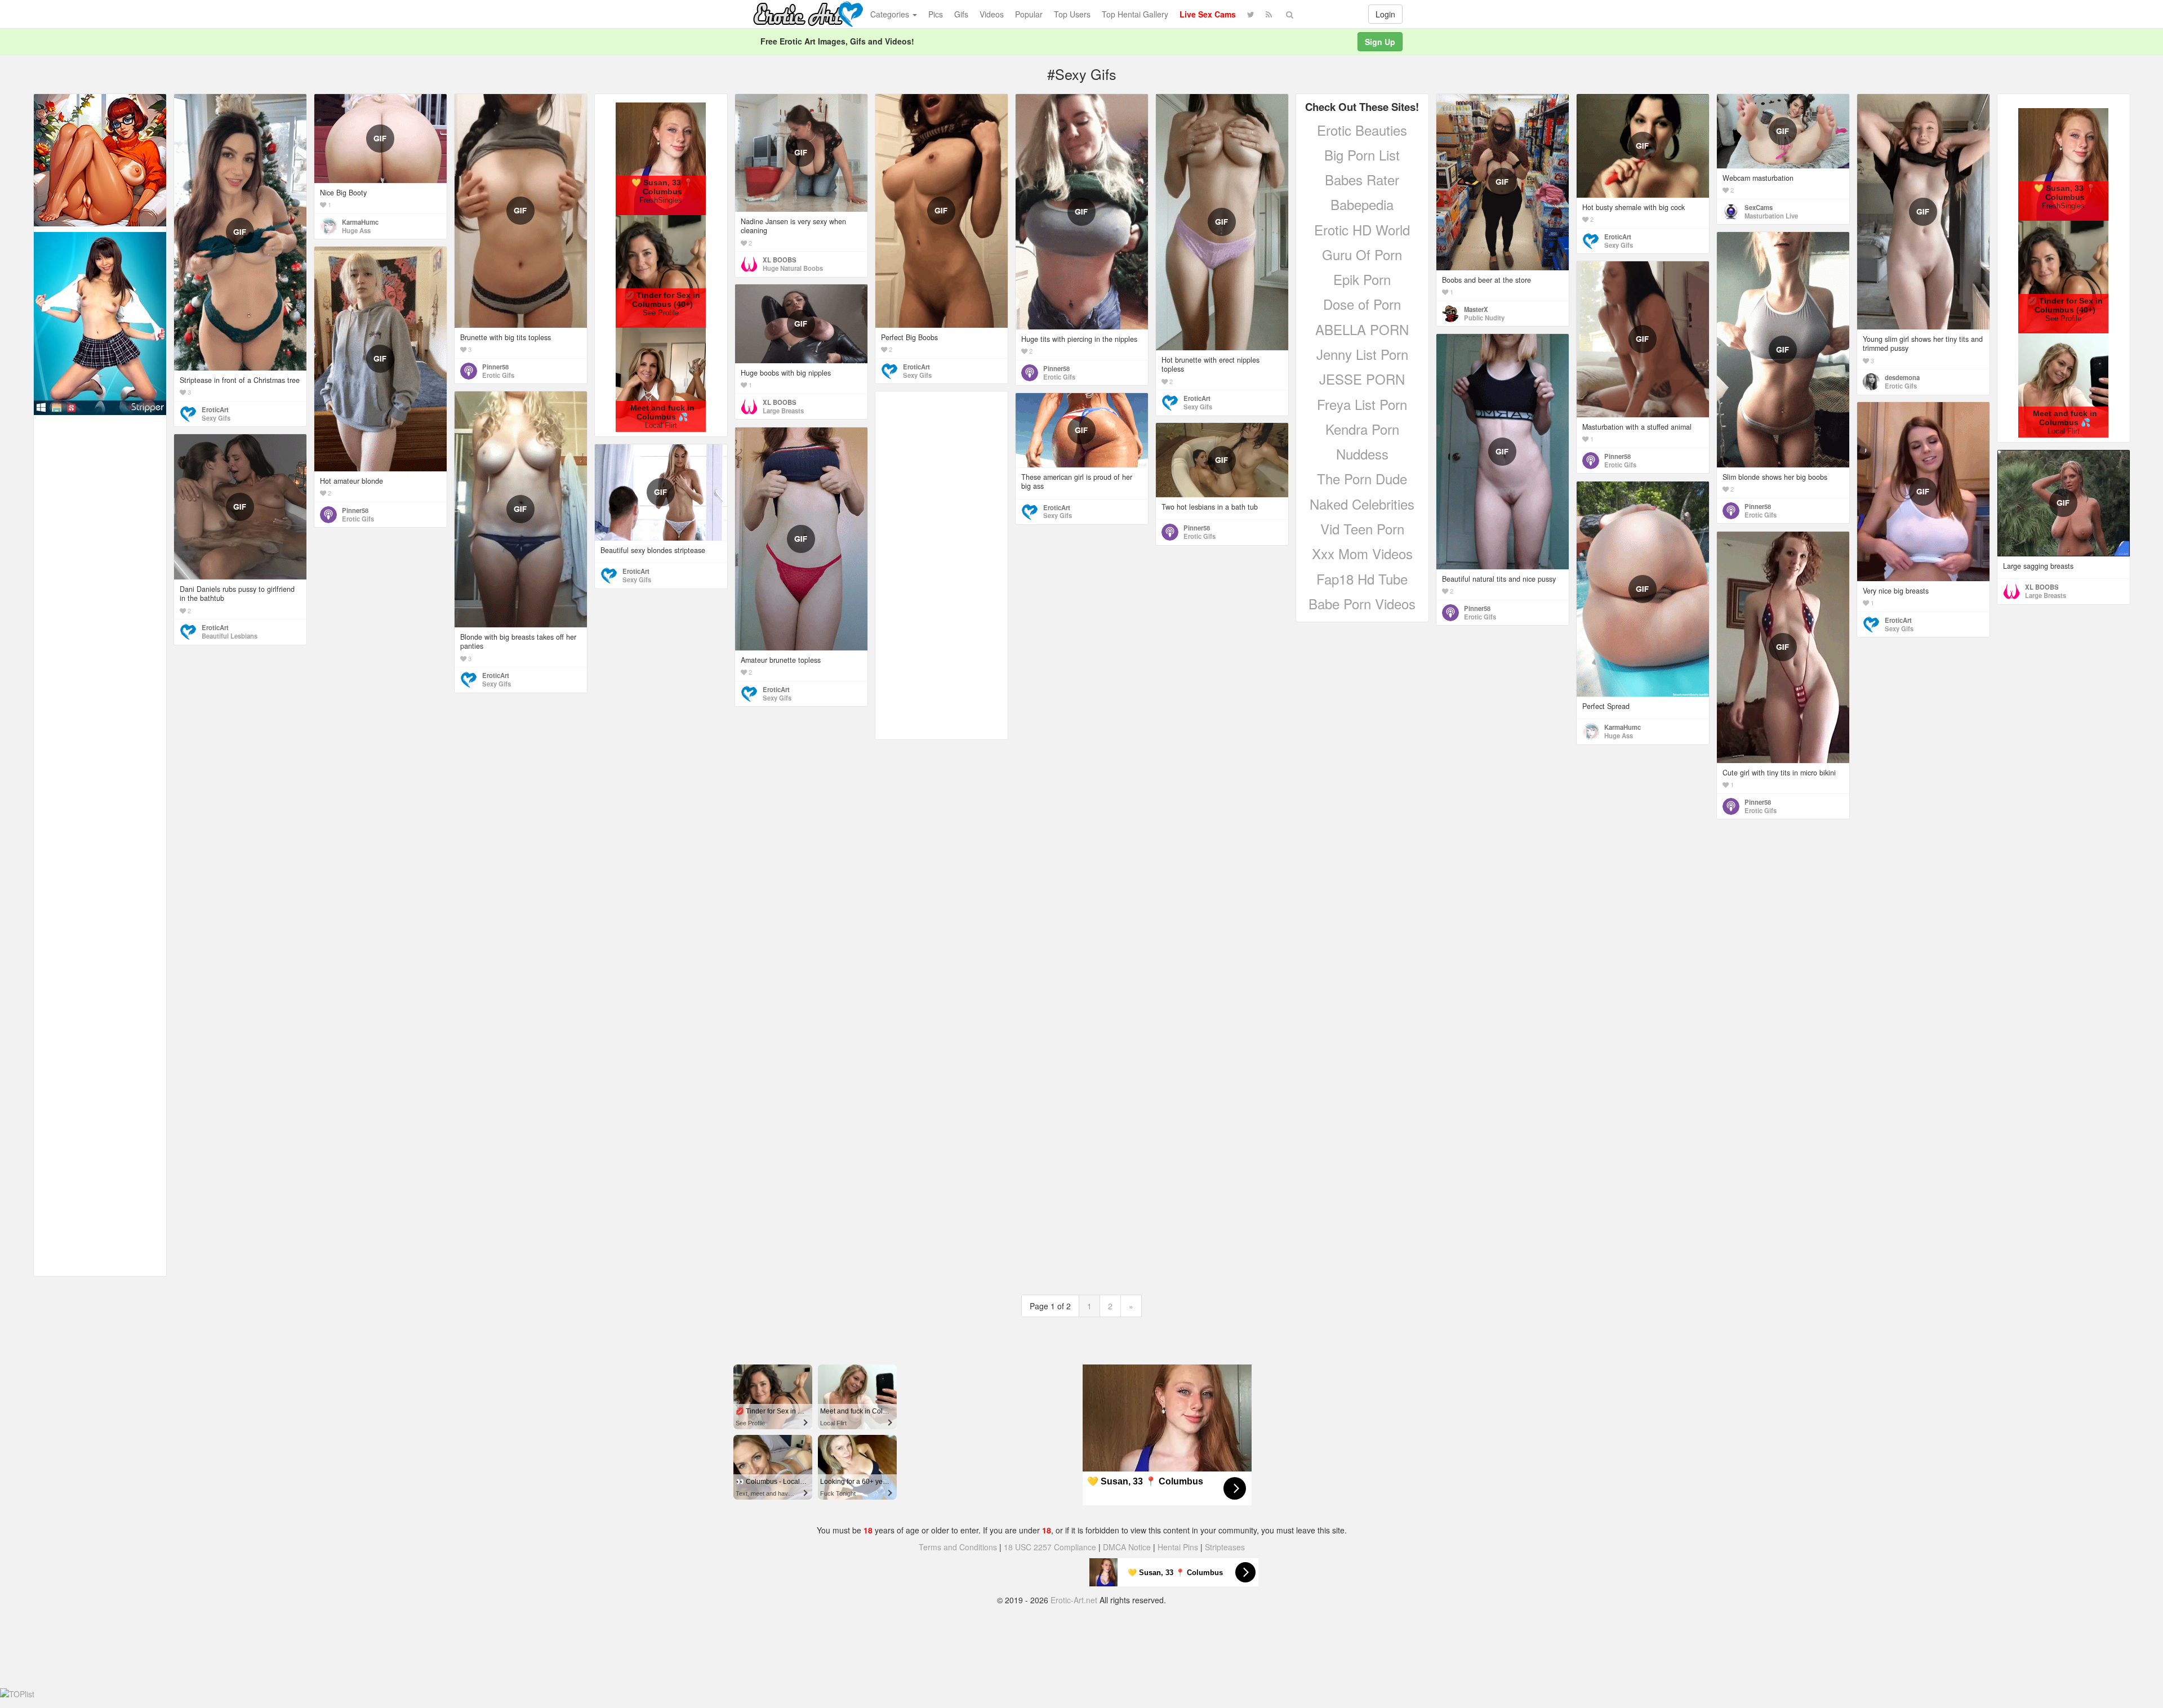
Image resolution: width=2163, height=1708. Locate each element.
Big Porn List (1362, 155)
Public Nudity (1484, 318)
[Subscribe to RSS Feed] (1269, 14)
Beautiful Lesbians (230, 636)
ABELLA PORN (1362, 329)
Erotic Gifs (498, 375)
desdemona (1902, 377)
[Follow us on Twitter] (1251, 14)
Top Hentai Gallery (1135, 14)
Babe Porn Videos (1362, 603)
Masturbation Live (1771, 216)
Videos (992, 14)
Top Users (1072, 14)
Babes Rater (1362, 179)
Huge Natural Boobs (793, 268)
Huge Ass (356, 230)
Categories (891, 14)
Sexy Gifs (216, 418)
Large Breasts (783, 411)
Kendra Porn (1362, 429)
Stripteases (1225, 1547)
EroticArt (215, 409)
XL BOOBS (780, 260)
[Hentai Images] (100, 159)
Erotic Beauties (1362, 130)
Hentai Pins (1178, 1547)
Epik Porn (1362, 279)
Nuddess (1362, 454)
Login (1385, 14)
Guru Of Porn (1362, 254)
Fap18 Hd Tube (1362, 579)
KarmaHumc (360, 222)
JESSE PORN (1362, 379)
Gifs (961, 14)
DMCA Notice (1127, 1547)
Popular (1029, 14)
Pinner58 (495, 367)
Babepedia (1362, 204)
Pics (936, 14)
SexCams (1759, 207)
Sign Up (1380, 42)
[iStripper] (100, 322)
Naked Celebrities (1362, 504)
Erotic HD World (1362, 229)
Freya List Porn (1362, 404)
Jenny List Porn (1362, 354)
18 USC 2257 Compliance (1050, 1547)
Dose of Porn (1362, 304)
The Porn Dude (1362, 478)
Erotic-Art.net (1074, 1600)
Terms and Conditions (958, 1547)
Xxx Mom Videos (1362, 553)
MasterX (1476, 309)
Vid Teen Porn (1362, 529)
